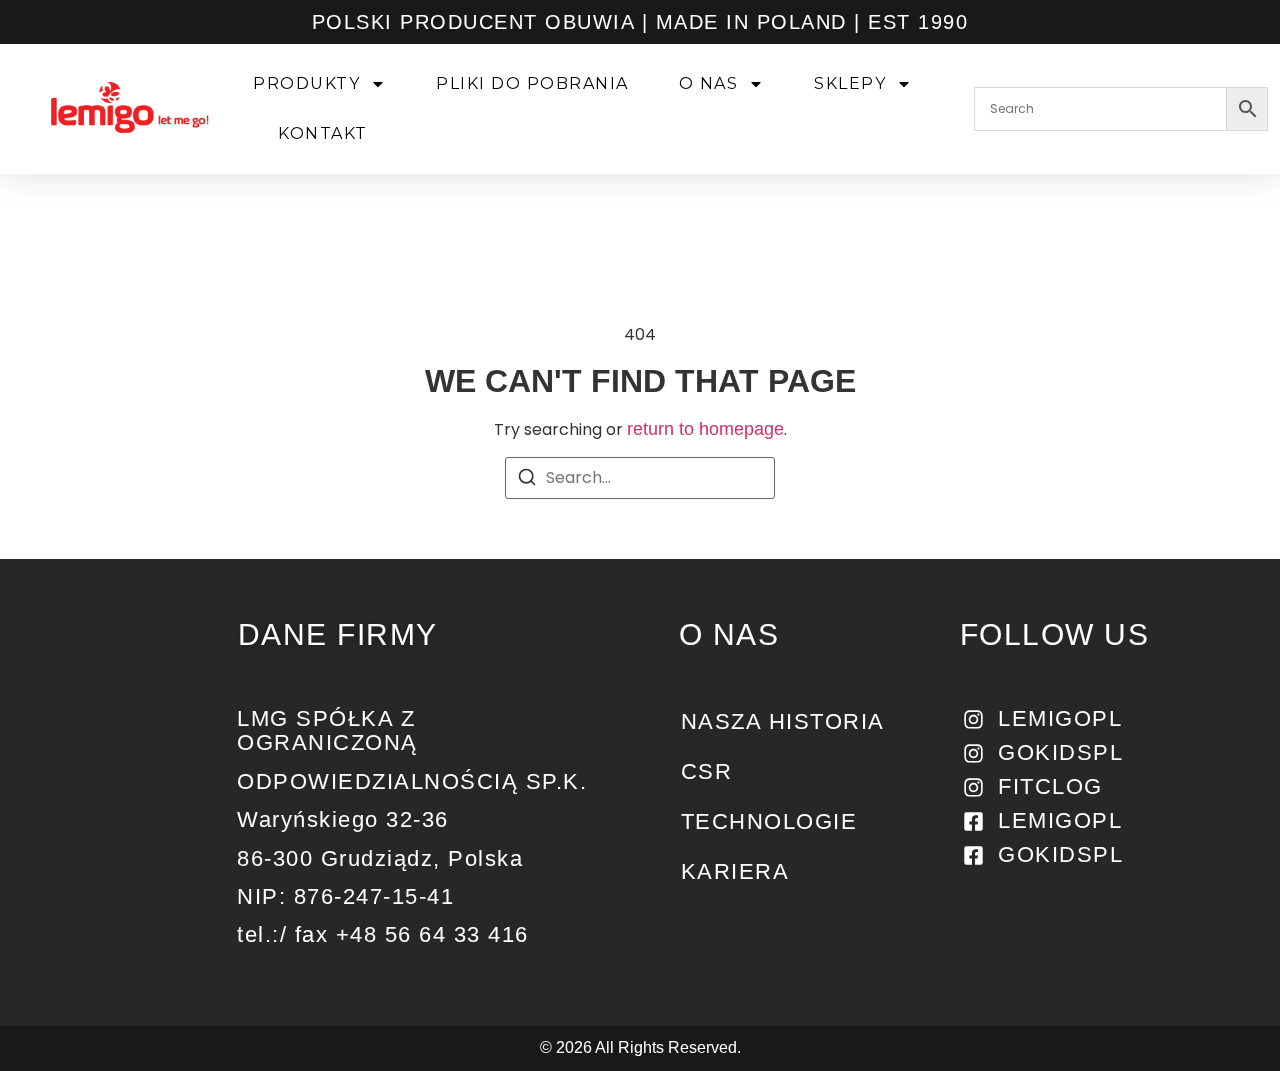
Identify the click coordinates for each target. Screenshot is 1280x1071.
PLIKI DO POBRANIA (532, 83)
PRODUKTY (306, 83)
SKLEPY (850, 83)
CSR (707, 771)
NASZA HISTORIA (783, 721)
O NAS (709, 83)
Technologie (769, 821)
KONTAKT (323, 133)
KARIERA (735, 871)
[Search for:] (640, 478)
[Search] (527, 480)
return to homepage (705, 429)
